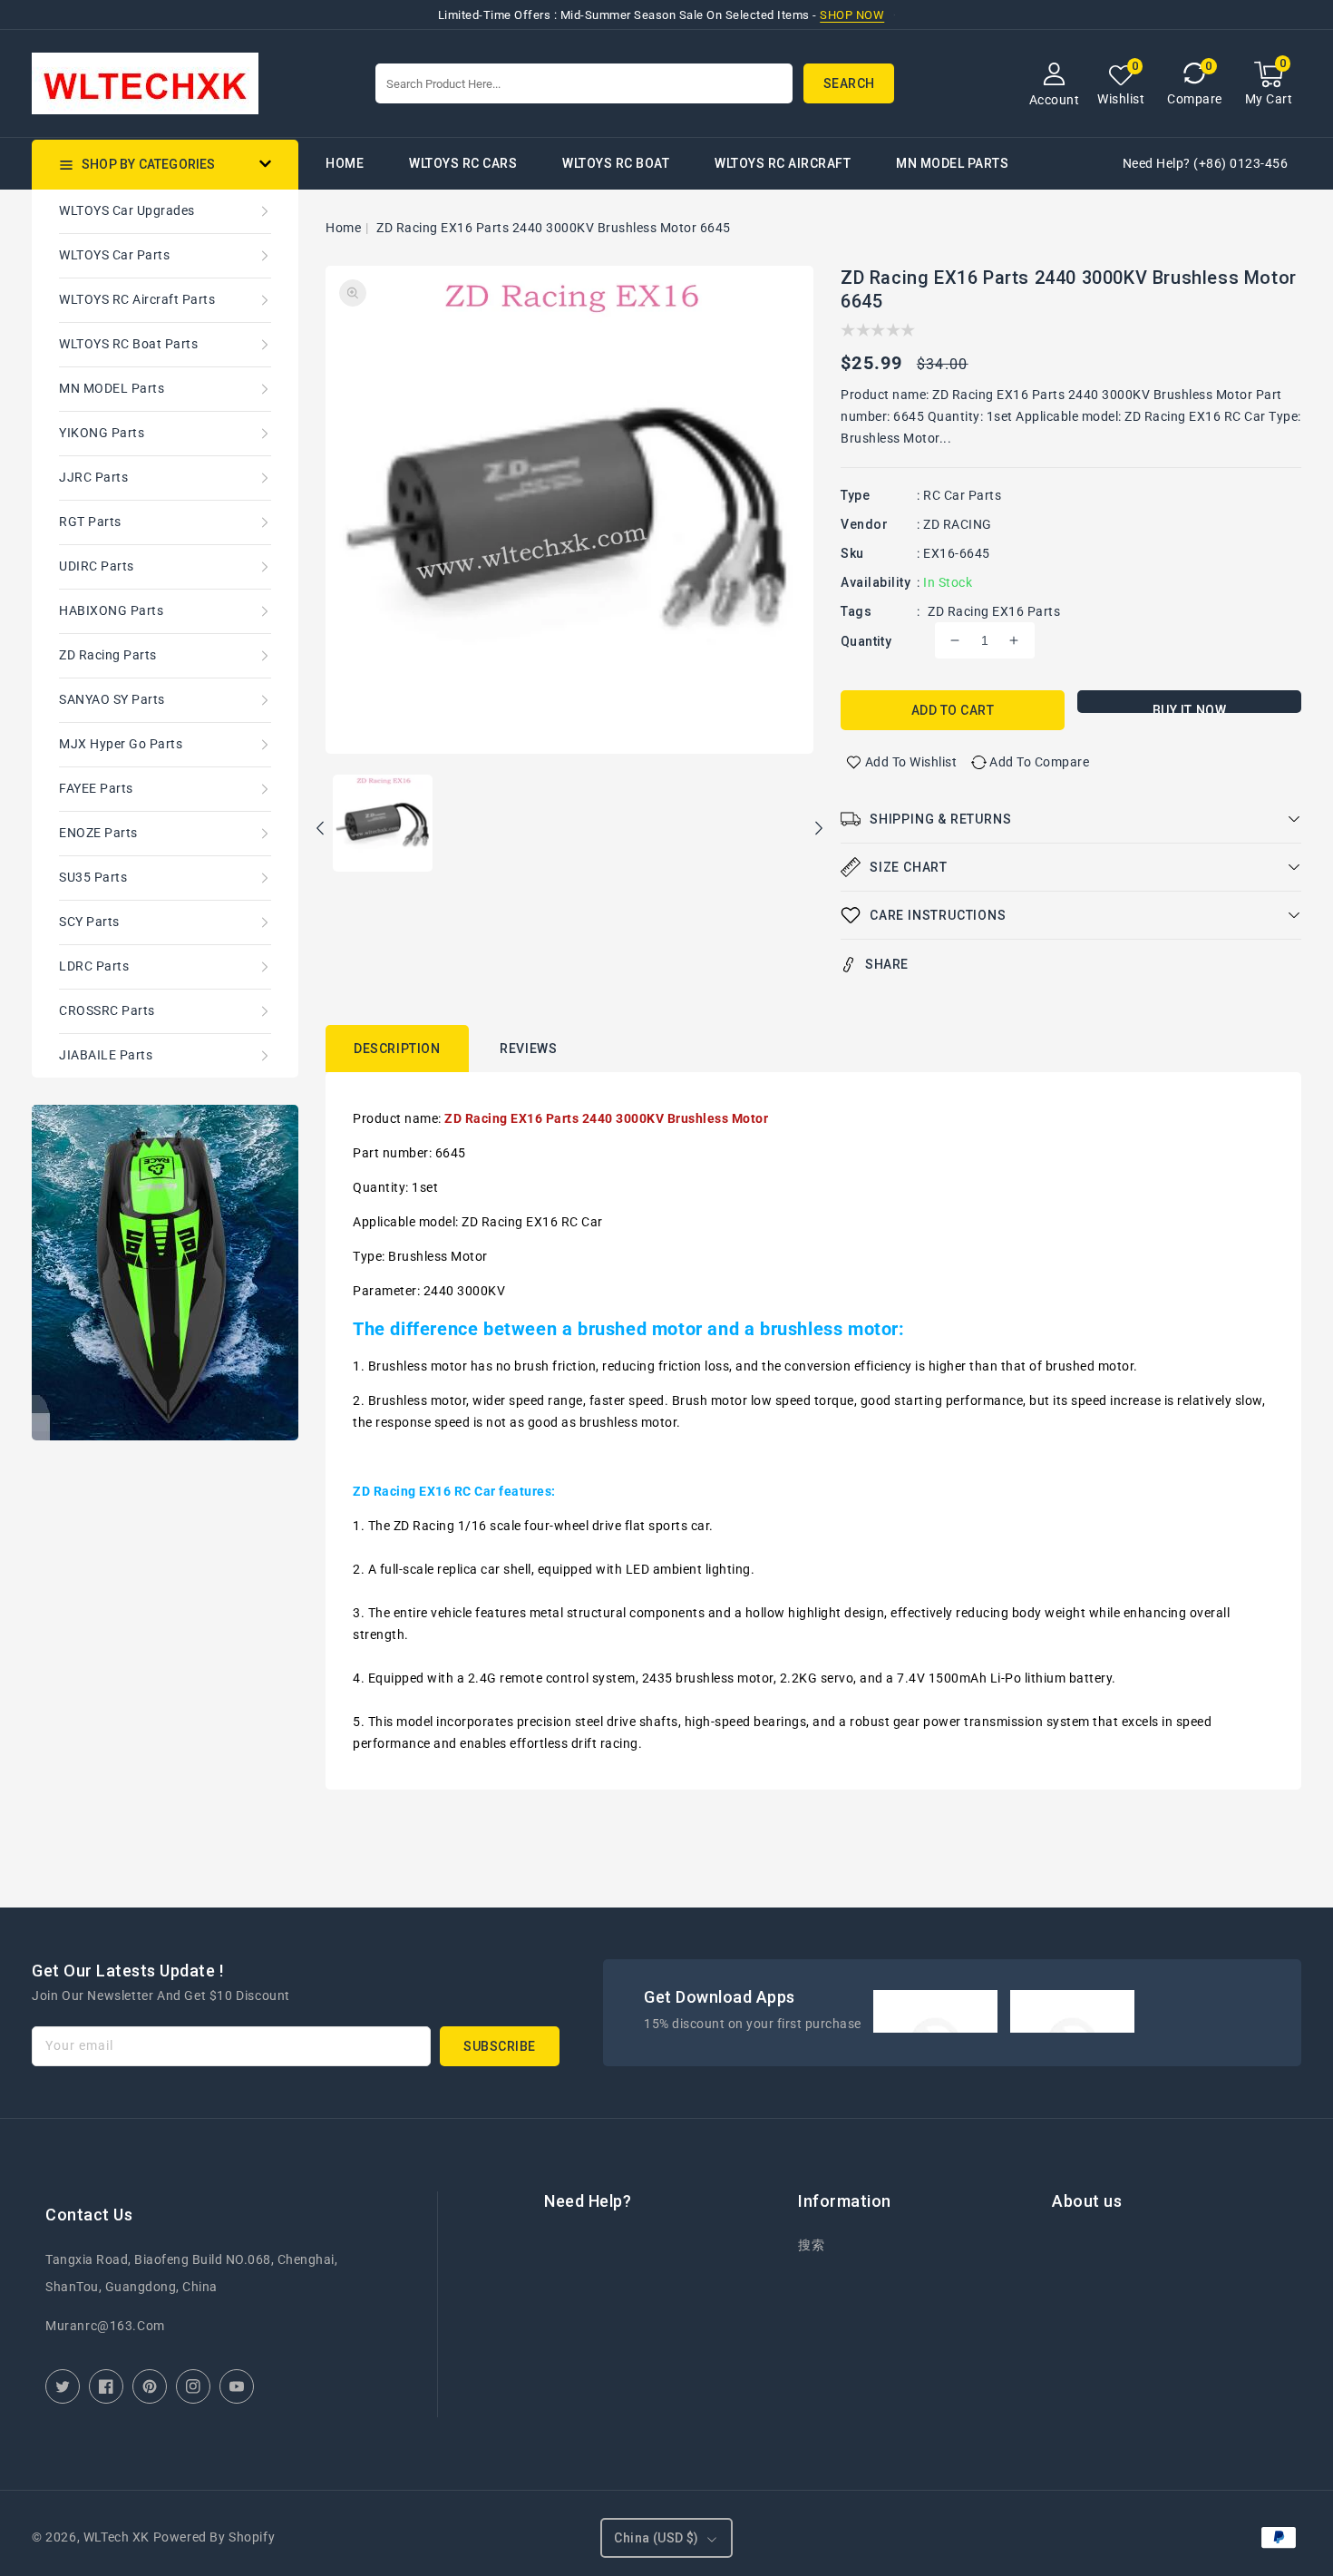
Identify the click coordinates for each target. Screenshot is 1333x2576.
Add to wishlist (911, 762)
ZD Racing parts (108, 655)
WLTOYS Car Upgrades (127, 210)
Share (887, 964)
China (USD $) (656, 2538)
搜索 (811, 2245)
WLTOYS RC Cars (463, 163)
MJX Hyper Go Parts (121, 744)
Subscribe (500, 2046)
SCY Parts (89, 922)
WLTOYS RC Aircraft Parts (137, 299)
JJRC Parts (93, 477)
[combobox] (584, 83)
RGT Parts (90, 522)
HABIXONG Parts (111, 610)
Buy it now (1190, 708)
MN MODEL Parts (952, 163)
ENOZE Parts (98, 833)
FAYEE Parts (96, 788)
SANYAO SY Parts (112, 699)
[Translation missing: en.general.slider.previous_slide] (321, 831)
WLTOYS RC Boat (616, 163)
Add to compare (1039, 762)
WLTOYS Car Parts (114, 255)
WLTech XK (117, 2537)
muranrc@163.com (105, 2326)
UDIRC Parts (97, 566)
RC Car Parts (962, 495)
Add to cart (953, 710)
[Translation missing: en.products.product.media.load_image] (383, 825)
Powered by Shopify (214, 2537)
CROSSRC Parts (107, 1010)
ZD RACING (958, 524)
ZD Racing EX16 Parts (994, 611)
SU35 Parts (93, 877)
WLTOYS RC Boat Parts (128, 344)
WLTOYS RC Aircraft (783, 163)
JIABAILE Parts (106, 1055)
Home (343, 228)
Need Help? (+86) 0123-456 (1206, 163)
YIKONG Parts (102, 433)
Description (397, 1049)
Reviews (528, 1049)
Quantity (866, 641)
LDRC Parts (94, 966)
